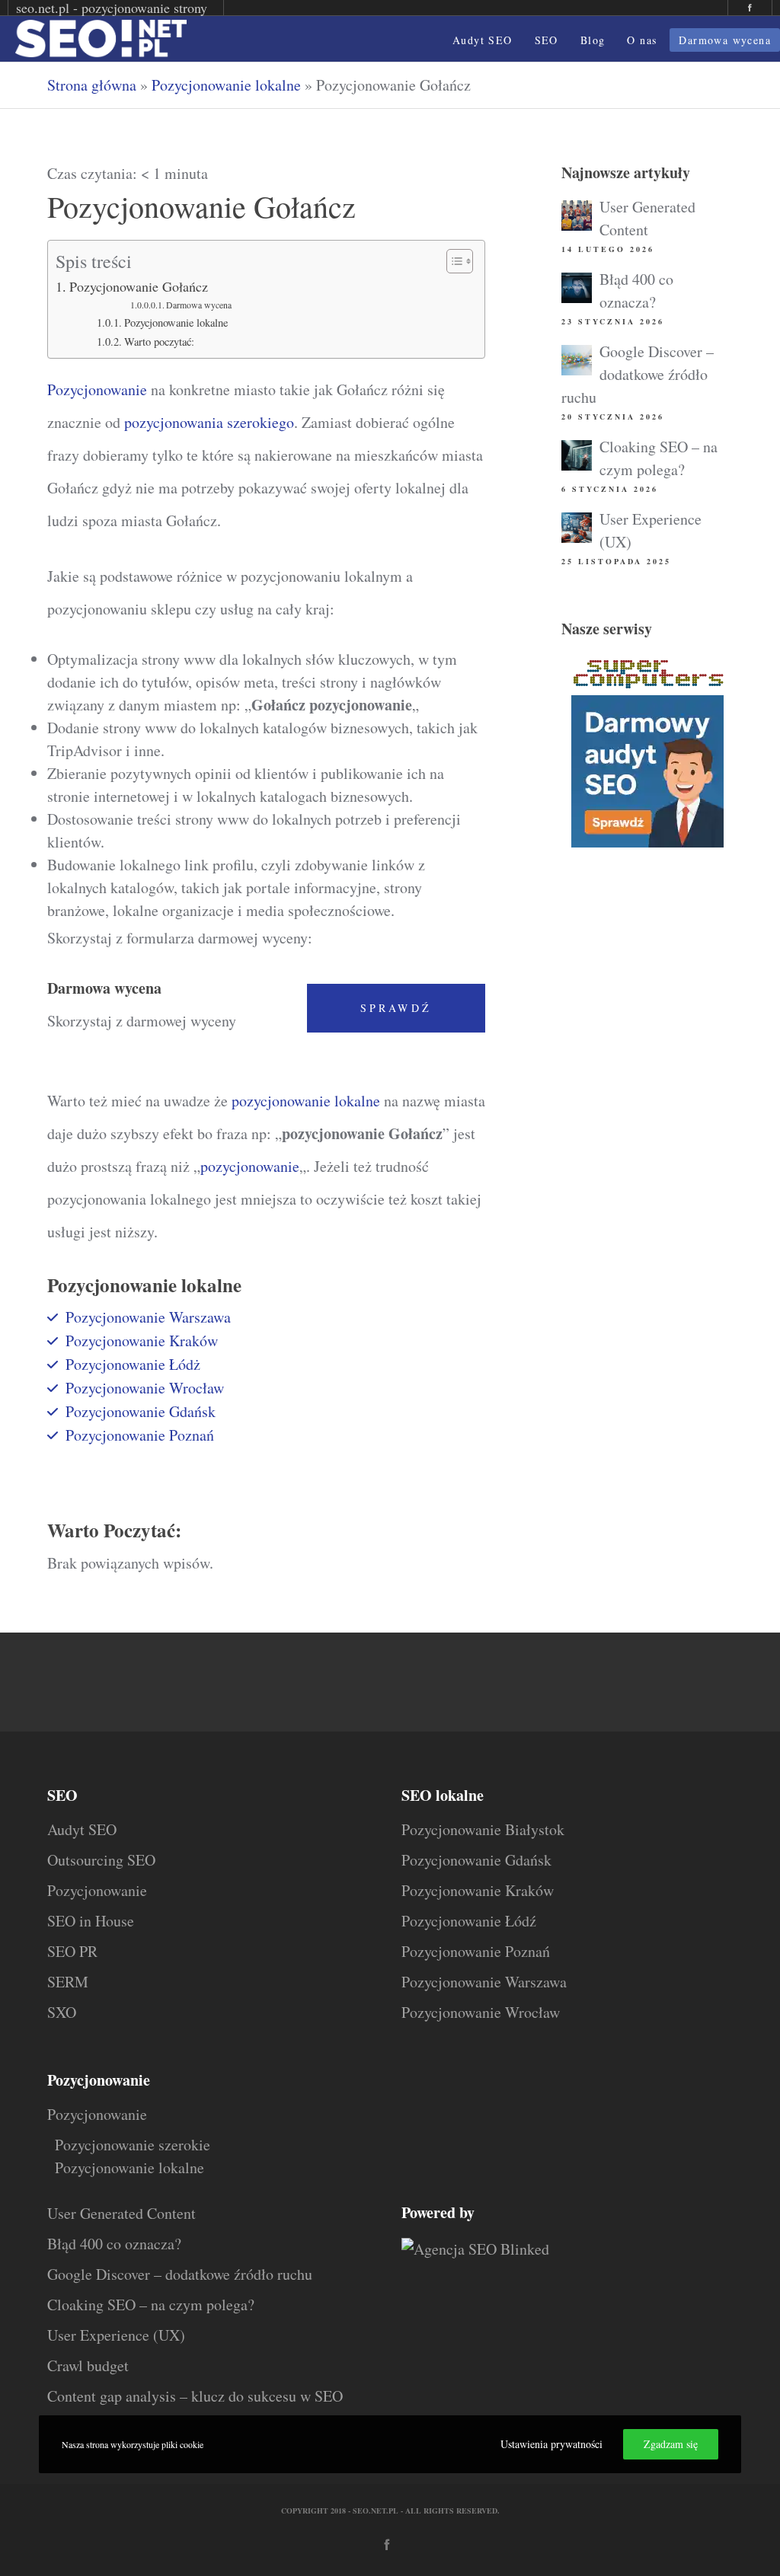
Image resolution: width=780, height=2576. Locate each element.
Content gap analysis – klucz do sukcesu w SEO (195, 2396)
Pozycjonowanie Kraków (142, 1341)
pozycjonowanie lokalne (306, 1101)
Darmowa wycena (199, 305)
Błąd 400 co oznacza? (114, 2244)
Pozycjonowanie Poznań (140, 1435)
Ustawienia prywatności (551, 2444)
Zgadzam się (671, 2444)
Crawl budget (88, 2365)
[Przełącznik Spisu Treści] (452, 261)
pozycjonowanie (250, 1166)
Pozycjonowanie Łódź (469, 1921)
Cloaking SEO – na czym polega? (151, 2305)
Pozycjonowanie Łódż (133, 1364)
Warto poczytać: (159, 342)
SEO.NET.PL (376, 2511)
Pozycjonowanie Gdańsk (141, 1411)
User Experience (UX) (116, 2335)
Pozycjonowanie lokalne (226, 85)
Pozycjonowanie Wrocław (145, 1388)
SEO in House (91, 1921)
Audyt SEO (82, 1829)
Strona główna (92, 85)
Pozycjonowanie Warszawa (148, 1317)
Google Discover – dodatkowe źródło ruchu (638, 374)
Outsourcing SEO (101, 1860)
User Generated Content (121, 2213)
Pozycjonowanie (97, 389)
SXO (62, 2012)
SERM (68, 1982)
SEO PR (72, 1951)
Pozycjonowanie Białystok (483, 1829)
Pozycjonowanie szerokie (133, 2145)
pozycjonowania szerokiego (209, 422)
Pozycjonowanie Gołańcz (139, 286)
